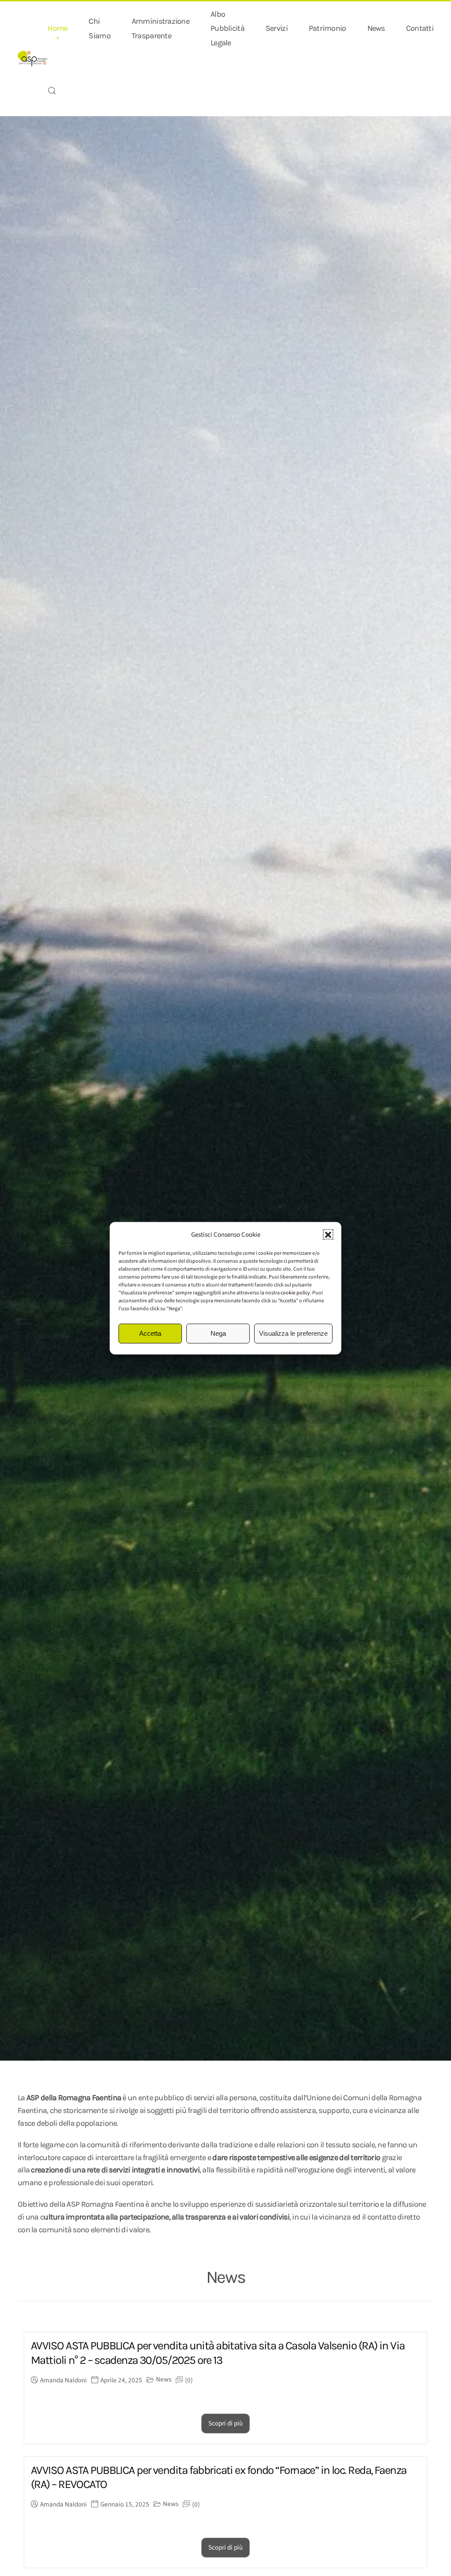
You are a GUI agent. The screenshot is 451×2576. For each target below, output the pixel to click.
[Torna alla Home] (33, 59)
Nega (218, 1333)
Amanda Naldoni (63, 2380)
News (376, 28)
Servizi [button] (277, 28)
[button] (328, 1235)
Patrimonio (327, 28)
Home (57, 28)
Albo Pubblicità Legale (227, 28)
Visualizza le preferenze (293, 1333)
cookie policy (295, 1292)
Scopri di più (225, 2423)
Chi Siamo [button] (99, 28)
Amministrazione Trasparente (161, 28)
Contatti (420, 28)
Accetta (150, 1333)
